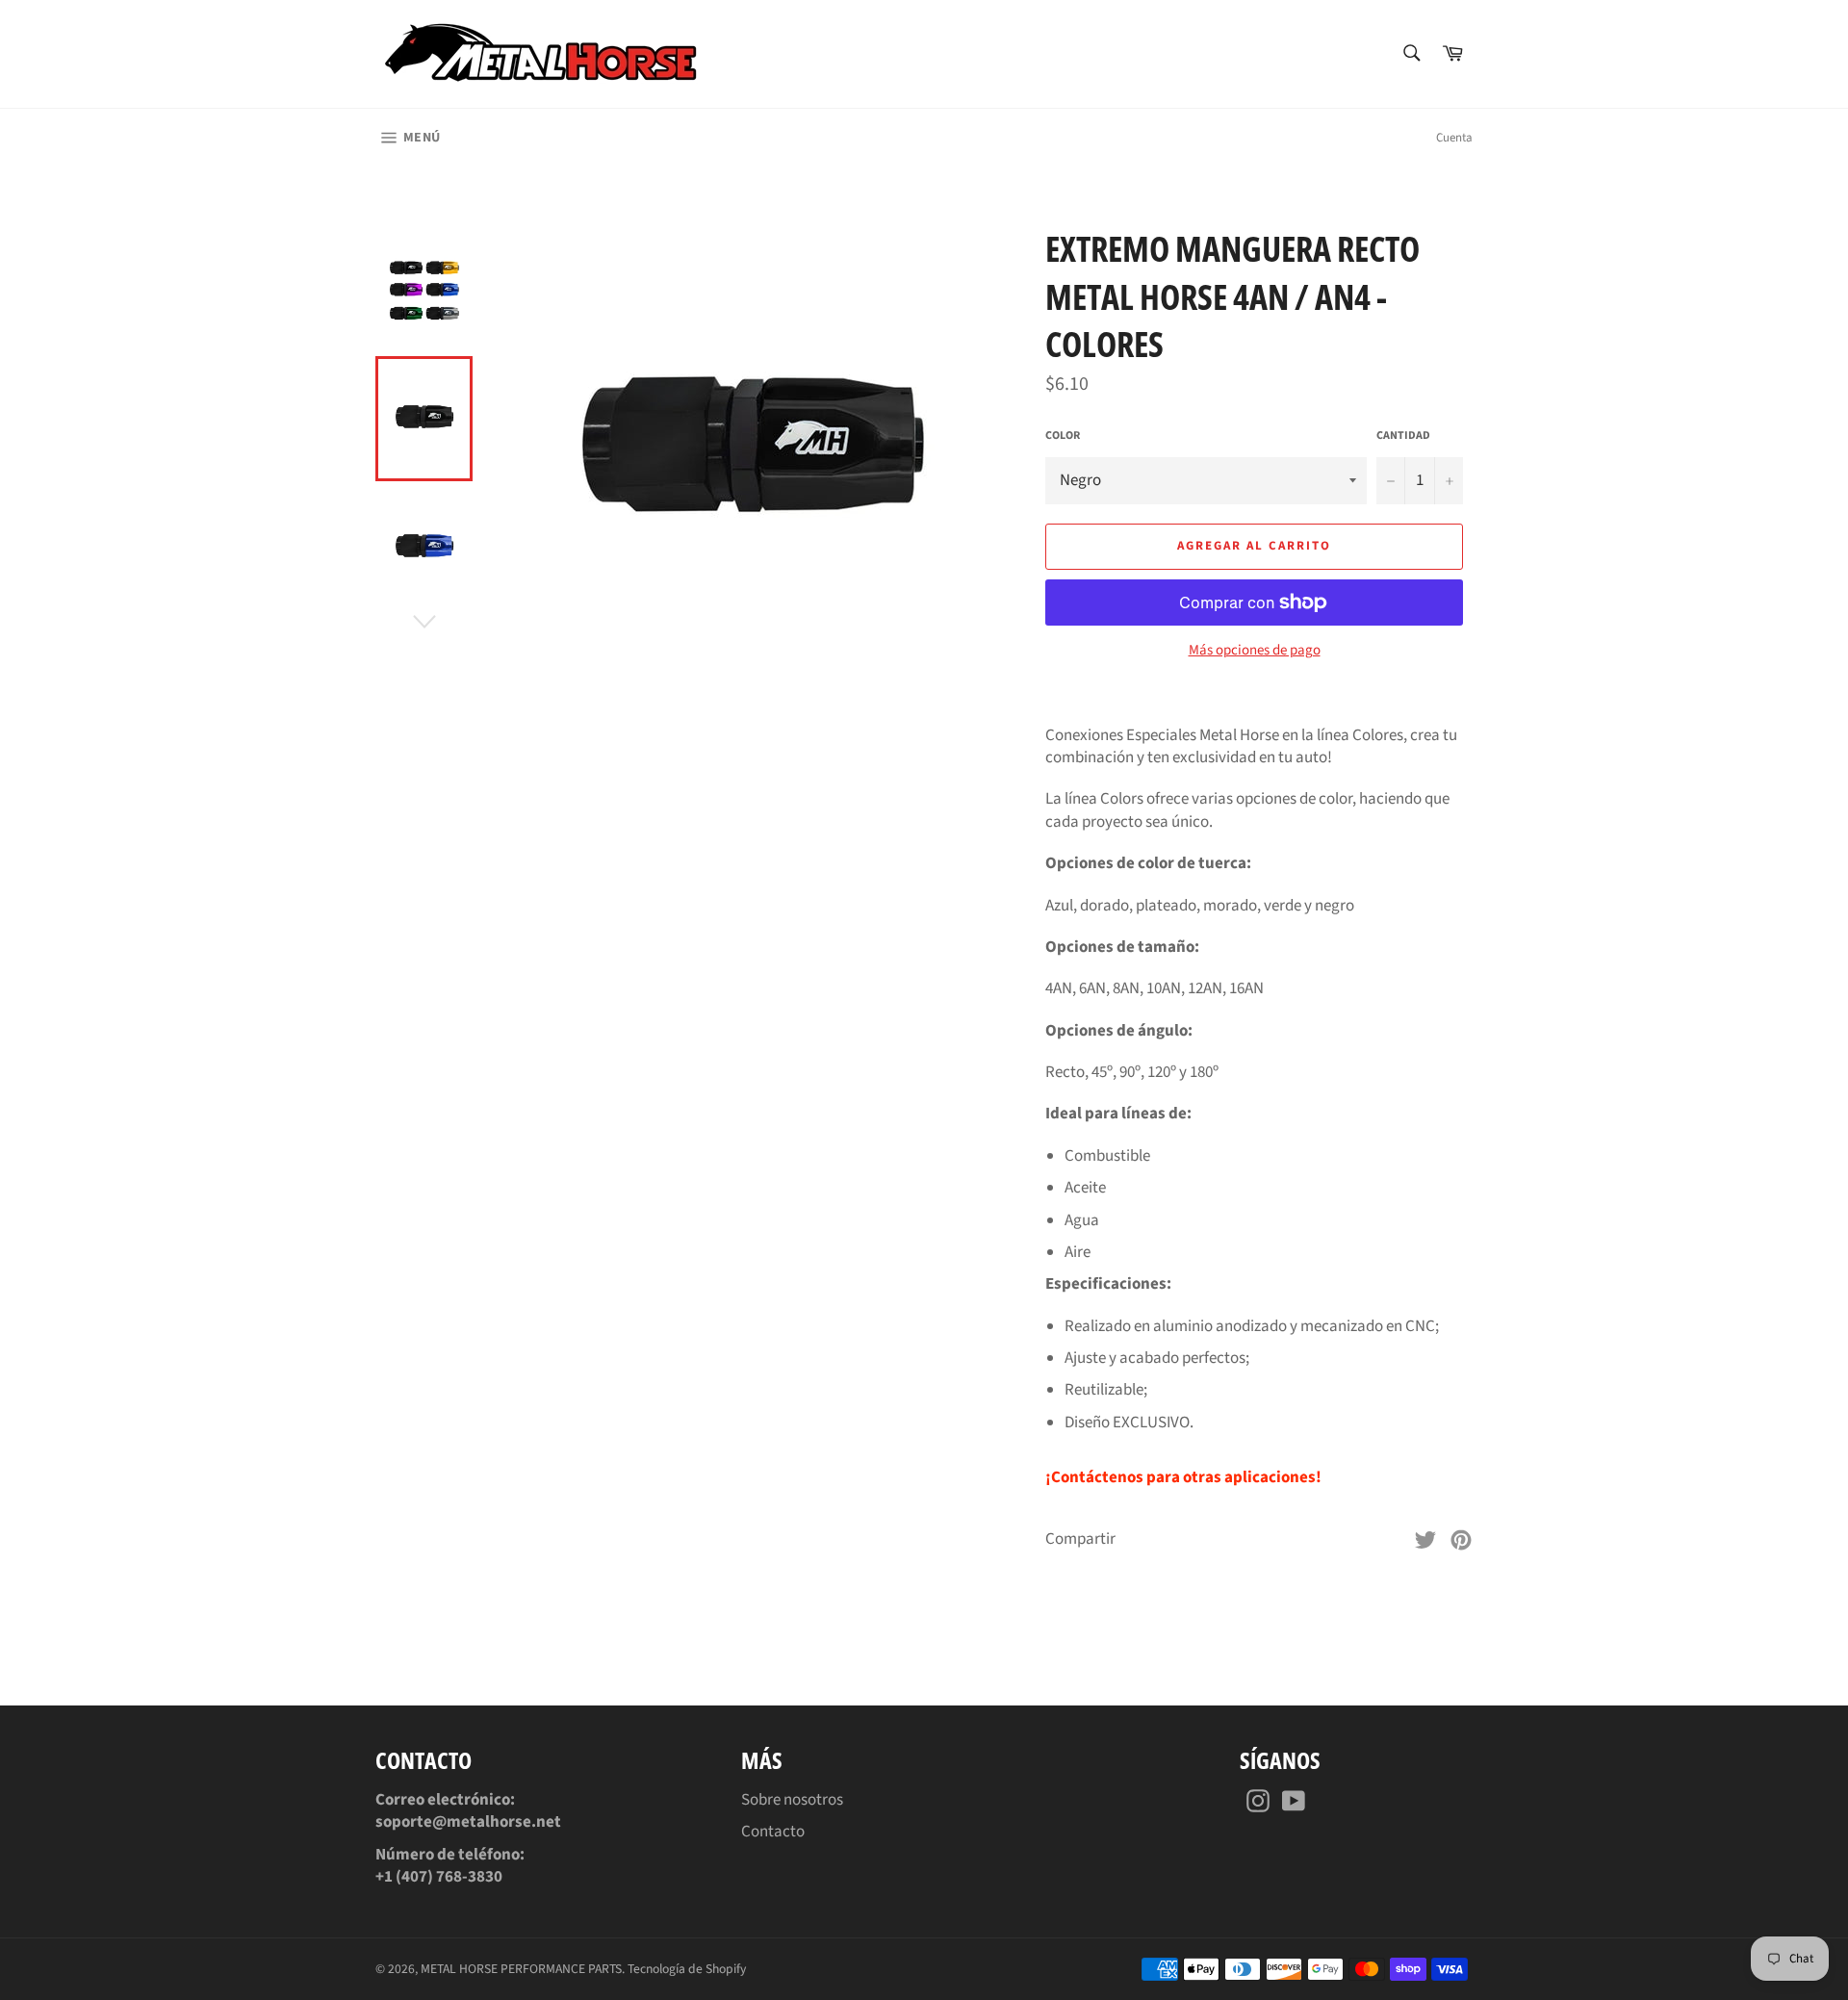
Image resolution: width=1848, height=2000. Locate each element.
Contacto (773, 1832)
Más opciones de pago (1255, 651)
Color (1063, 436)
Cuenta (1454, 138)
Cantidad (1403, 436)
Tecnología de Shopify (687, 1969)
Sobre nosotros (792, 1800)
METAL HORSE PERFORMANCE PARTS (521, 1969)
